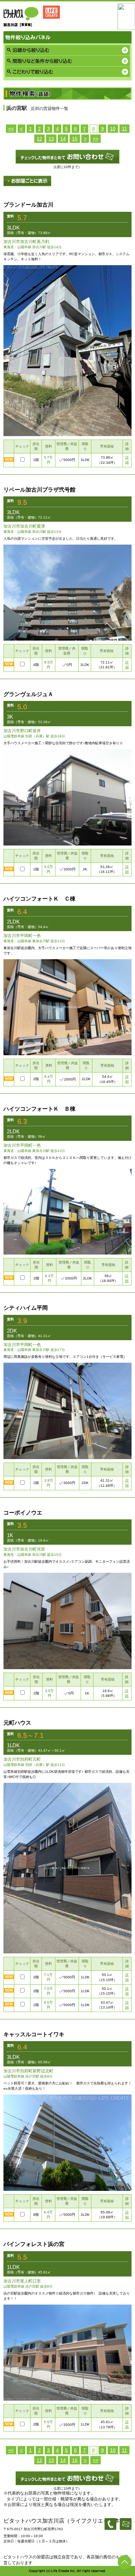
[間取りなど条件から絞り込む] (67, 61)
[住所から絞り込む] (67, 50)
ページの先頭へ (125, 2562)
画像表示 (27, 181)
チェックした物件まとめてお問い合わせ (67, 157)
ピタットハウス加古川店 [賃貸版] (33, 16)
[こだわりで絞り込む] (67, 72)
